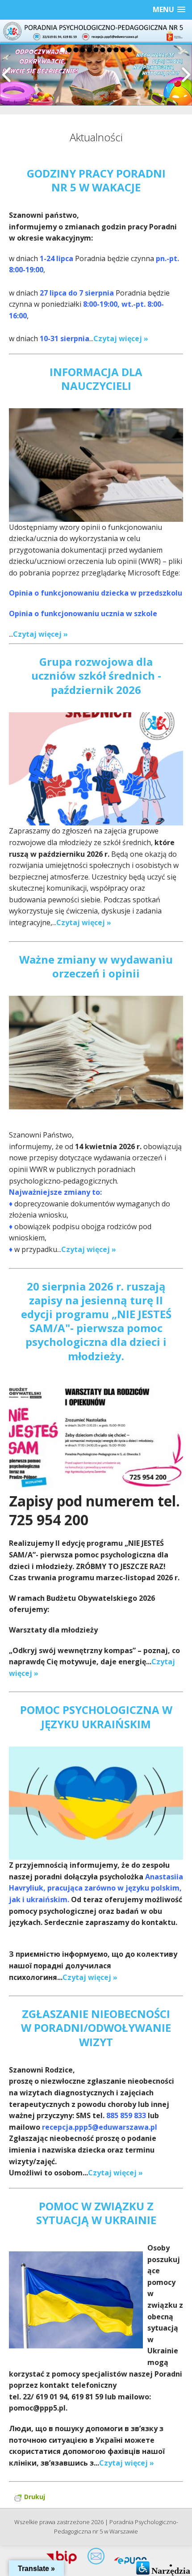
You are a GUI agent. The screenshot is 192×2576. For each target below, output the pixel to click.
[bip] (62, 2558)
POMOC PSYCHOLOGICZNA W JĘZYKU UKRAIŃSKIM (96, 1717)
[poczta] (96, 2558)
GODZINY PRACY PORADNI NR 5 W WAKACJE (96, 180)
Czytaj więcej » (121, 338)
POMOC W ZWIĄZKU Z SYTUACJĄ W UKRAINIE (96, 2213)
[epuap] (130, 2558)
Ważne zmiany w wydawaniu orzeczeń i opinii (96, 966)
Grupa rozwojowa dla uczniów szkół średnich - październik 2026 (96, 675)
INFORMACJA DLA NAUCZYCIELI (96, 379)
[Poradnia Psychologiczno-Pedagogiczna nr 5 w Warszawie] (96, 31)
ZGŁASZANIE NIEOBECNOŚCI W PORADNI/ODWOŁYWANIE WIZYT (96, 2028)
